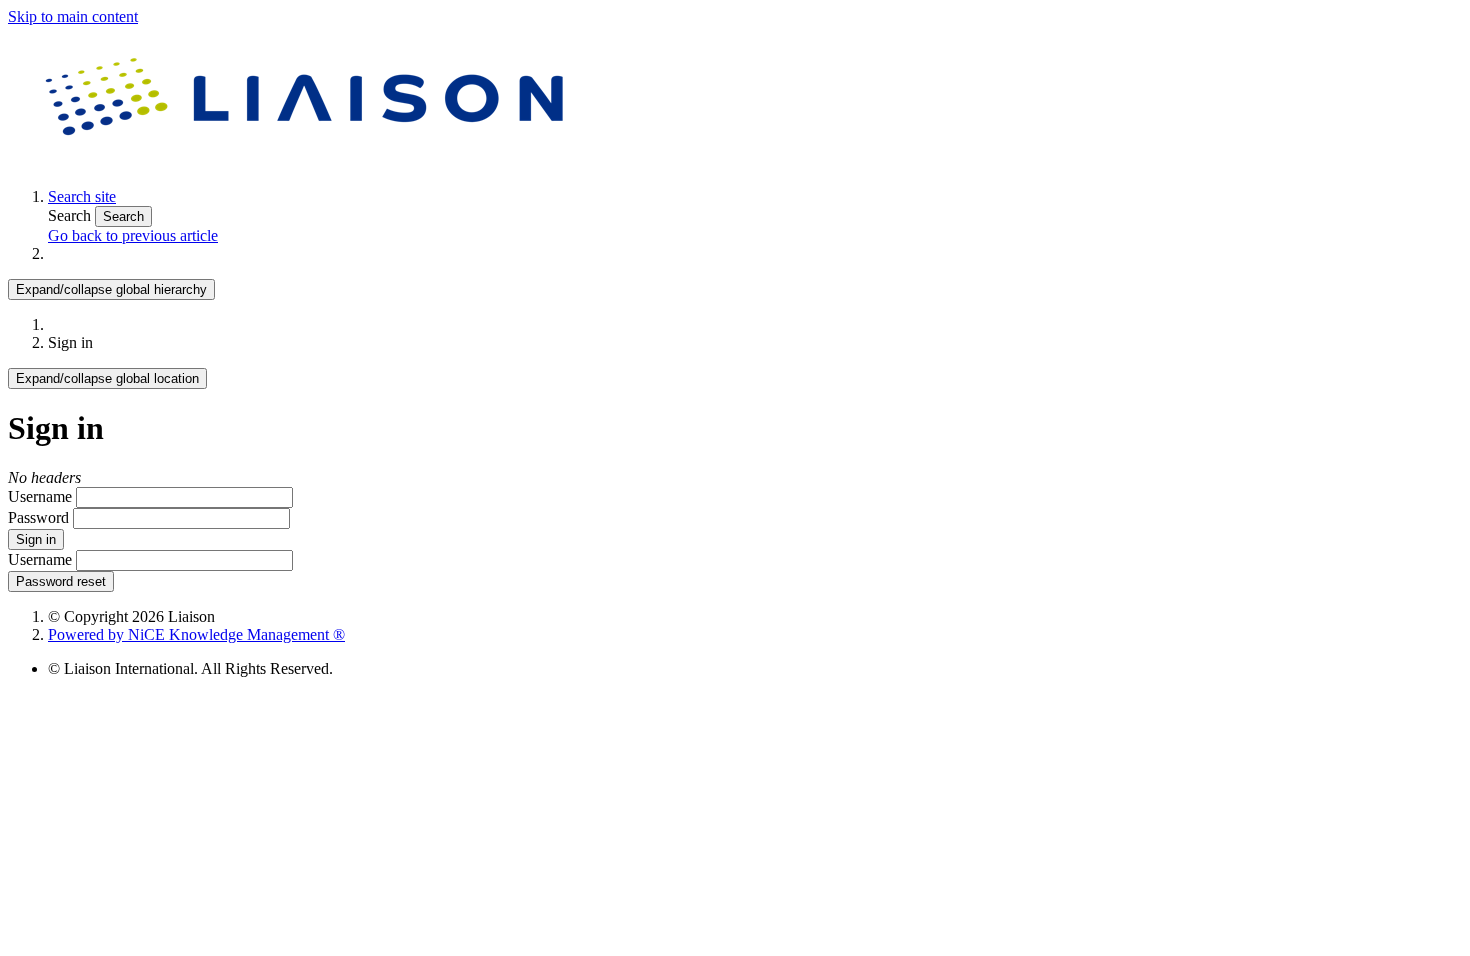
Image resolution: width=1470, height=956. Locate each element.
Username (40, 496)
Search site (82, 196)
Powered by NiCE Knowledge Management (196, 634)
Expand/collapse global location (107, 378)
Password (38, 517)
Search (71, 215)
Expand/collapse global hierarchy (111, 289)
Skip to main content (73, 16)
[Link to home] (308, 162)
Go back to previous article (133, 235)
